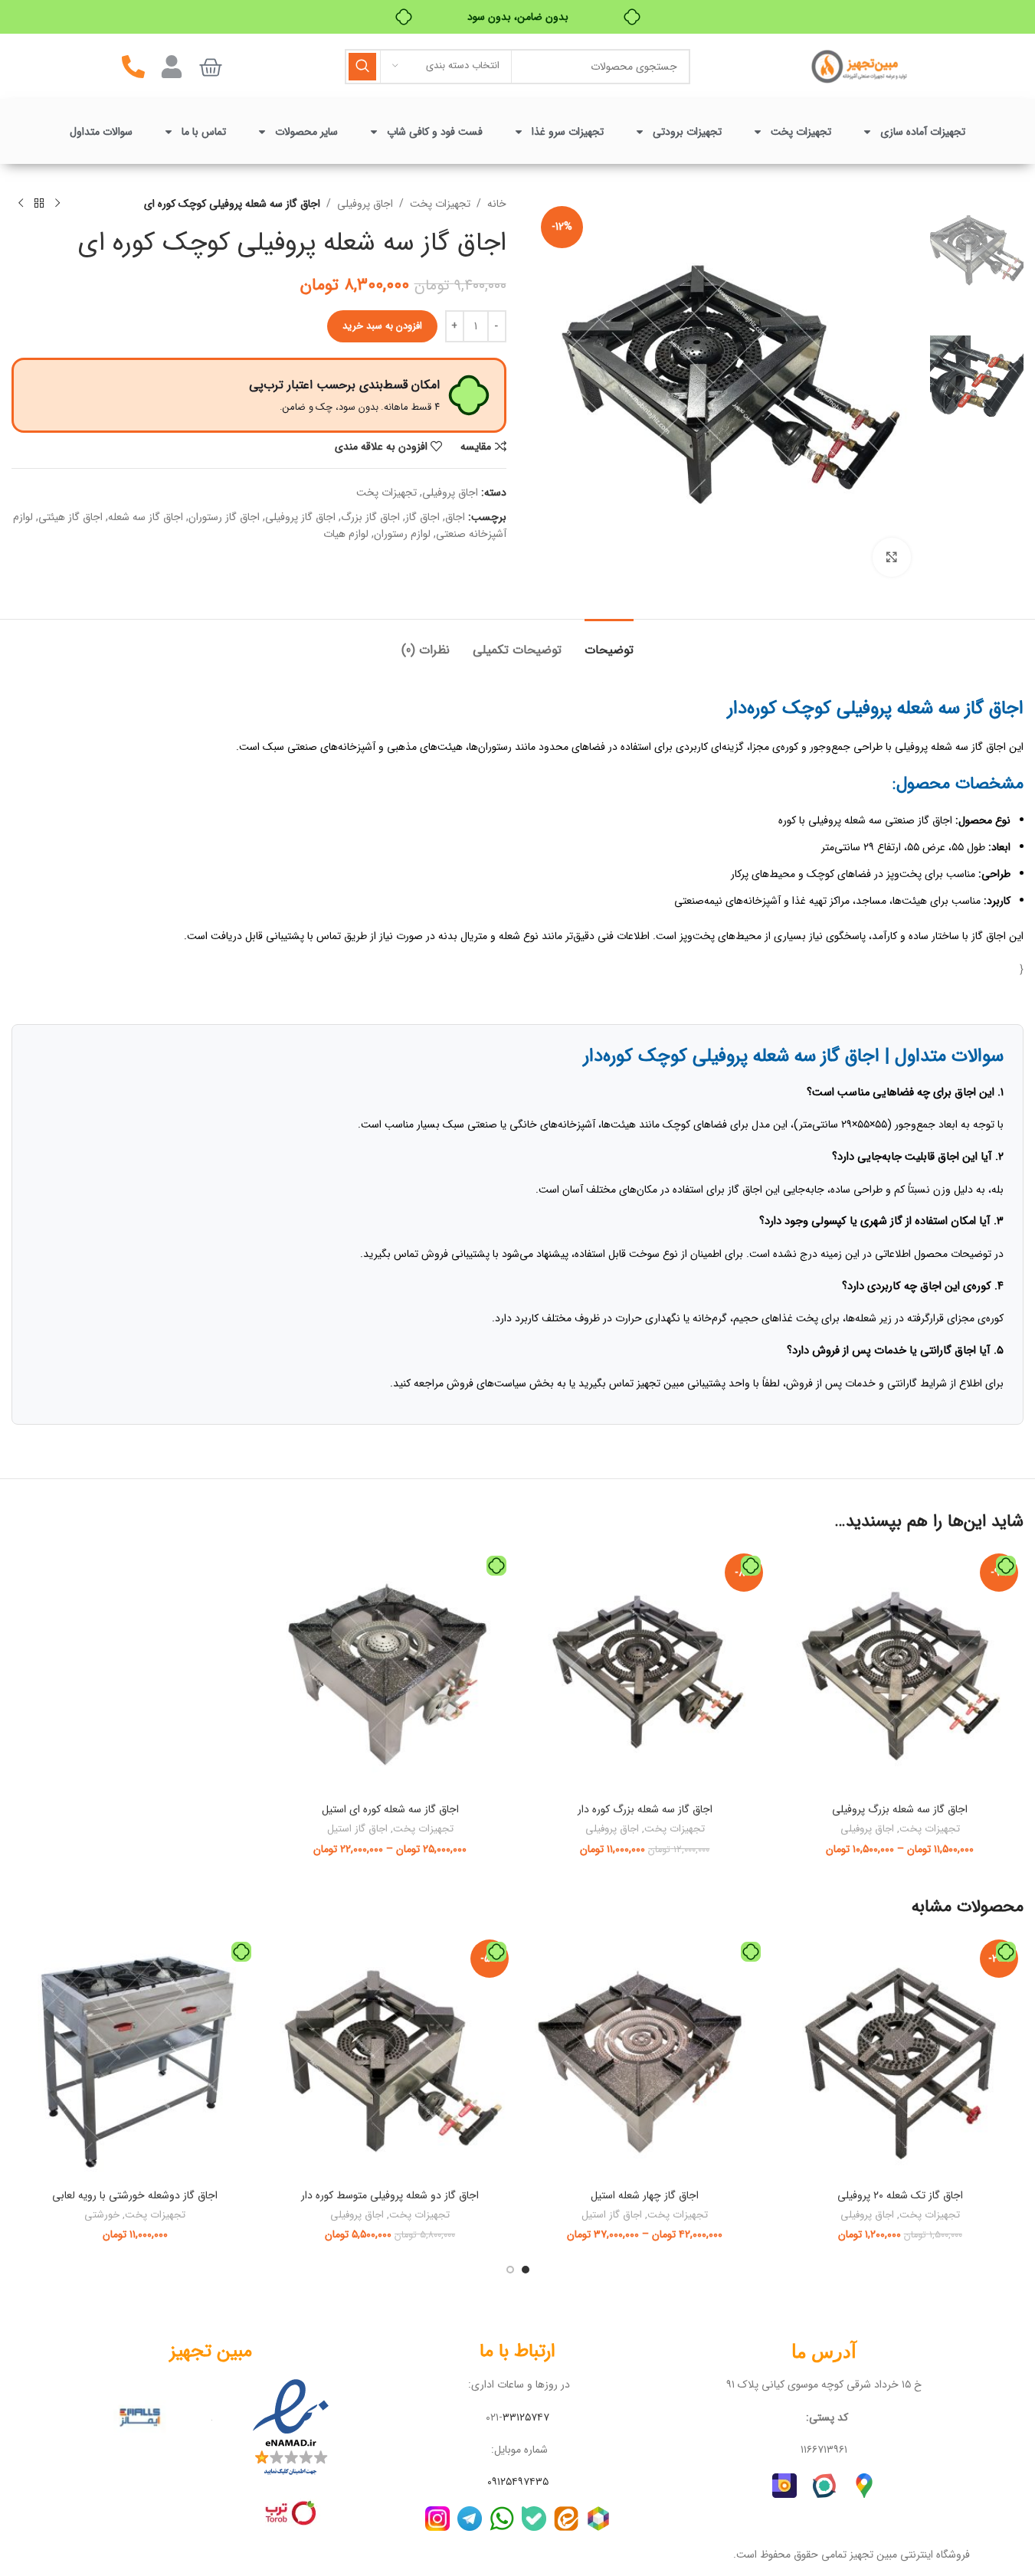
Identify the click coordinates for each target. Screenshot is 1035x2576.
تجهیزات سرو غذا (568, 132)
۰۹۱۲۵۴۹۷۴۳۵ (518, 2482)
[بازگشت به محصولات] (39, 204)
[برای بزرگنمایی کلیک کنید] (892, 557)
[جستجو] (362, 67)
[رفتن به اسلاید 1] (526, 2270)
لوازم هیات (346, 534)
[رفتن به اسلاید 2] (510, 2270)
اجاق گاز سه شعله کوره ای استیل (390, 1809)
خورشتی (102, 2215)
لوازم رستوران (402, 534)
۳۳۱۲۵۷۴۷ (526, 2417)
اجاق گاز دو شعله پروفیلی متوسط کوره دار (390, 2195)
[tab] (609, 642)
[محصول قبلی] (57, 204)
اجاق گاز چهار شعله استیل (645, 2195)
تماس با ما (204, 132)
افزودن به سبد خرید (382, 326)
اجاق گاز (423, 517)
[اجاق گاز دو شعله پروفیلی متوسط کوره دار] (390, 2058)
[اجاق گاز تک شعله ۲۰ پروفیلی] (900, 2058)
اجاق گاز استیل (357, 1829)
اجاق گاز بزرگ (370, 517)
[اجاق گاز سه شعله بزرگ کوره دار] (645, 1672)
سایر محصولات (306, 132)
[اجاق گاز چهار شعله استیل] (645, 2058)
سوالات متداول (101, 132)
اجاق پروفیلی (365, 204)
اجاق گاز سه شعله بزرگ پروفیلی (900, 1809)
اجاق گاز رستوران (224, 517)
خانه (497, 204)
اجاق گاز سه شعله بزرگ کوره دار (645, 1809)
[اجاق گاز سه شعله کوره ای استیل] (390, 1672)
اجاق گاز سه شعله (146, 517)
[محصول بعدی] (21, 204)
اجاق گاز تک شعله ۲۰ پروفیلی (900, 2195)
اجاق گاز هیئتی (70, 517)
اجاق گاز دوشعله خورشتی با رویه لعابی (135, 2195)
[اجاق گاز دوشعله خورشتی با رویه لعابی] (135, 2058)
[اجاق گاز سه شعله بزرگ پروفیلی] (900, 1672)
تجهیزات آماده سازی (923, 132)
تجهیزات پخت (801, 132)
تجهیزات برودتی (687, 132)
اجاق (455, 517)
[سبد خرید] (211, 67)
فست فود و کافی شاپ (435, 132)
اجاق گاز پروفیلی (300, 517)
